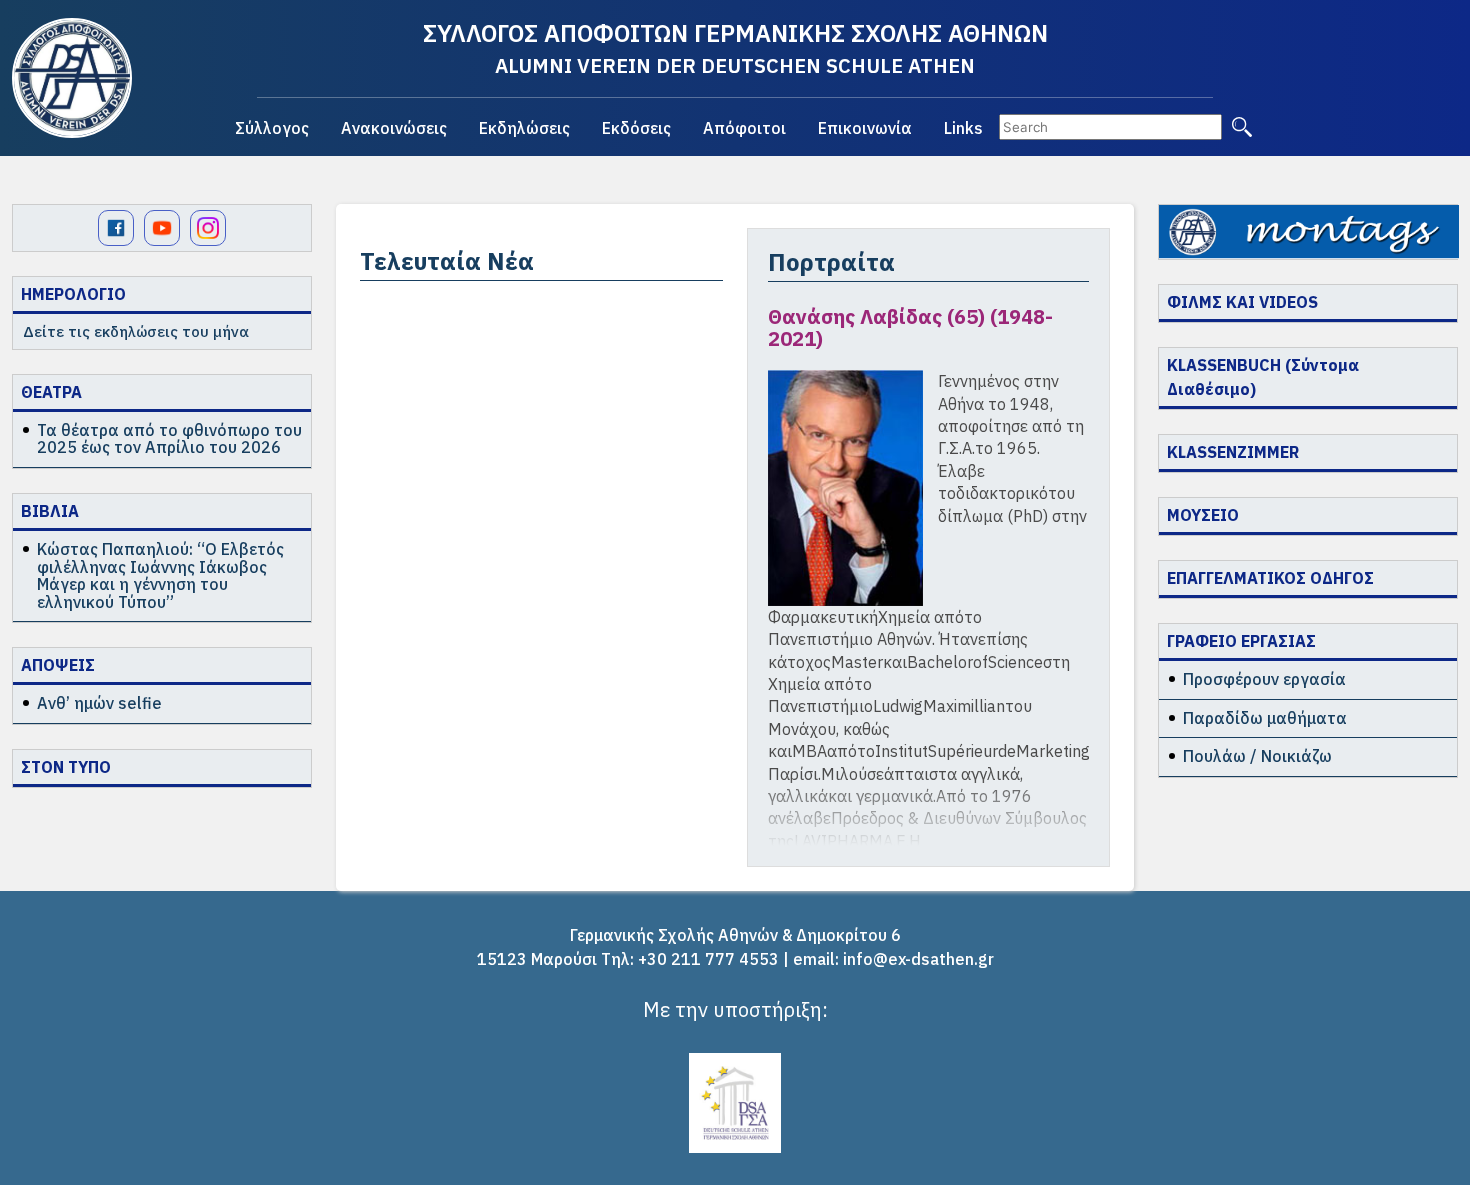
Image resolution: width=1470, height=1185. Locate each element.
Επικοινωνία (865, 128)
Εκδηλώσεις (524, 128)
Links (963, 128)
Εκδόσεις (636, 128)
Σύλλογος (272, 128)
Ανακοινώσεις (394, 128)
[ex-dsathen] (72, 78)
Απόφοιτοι (744, 128)
